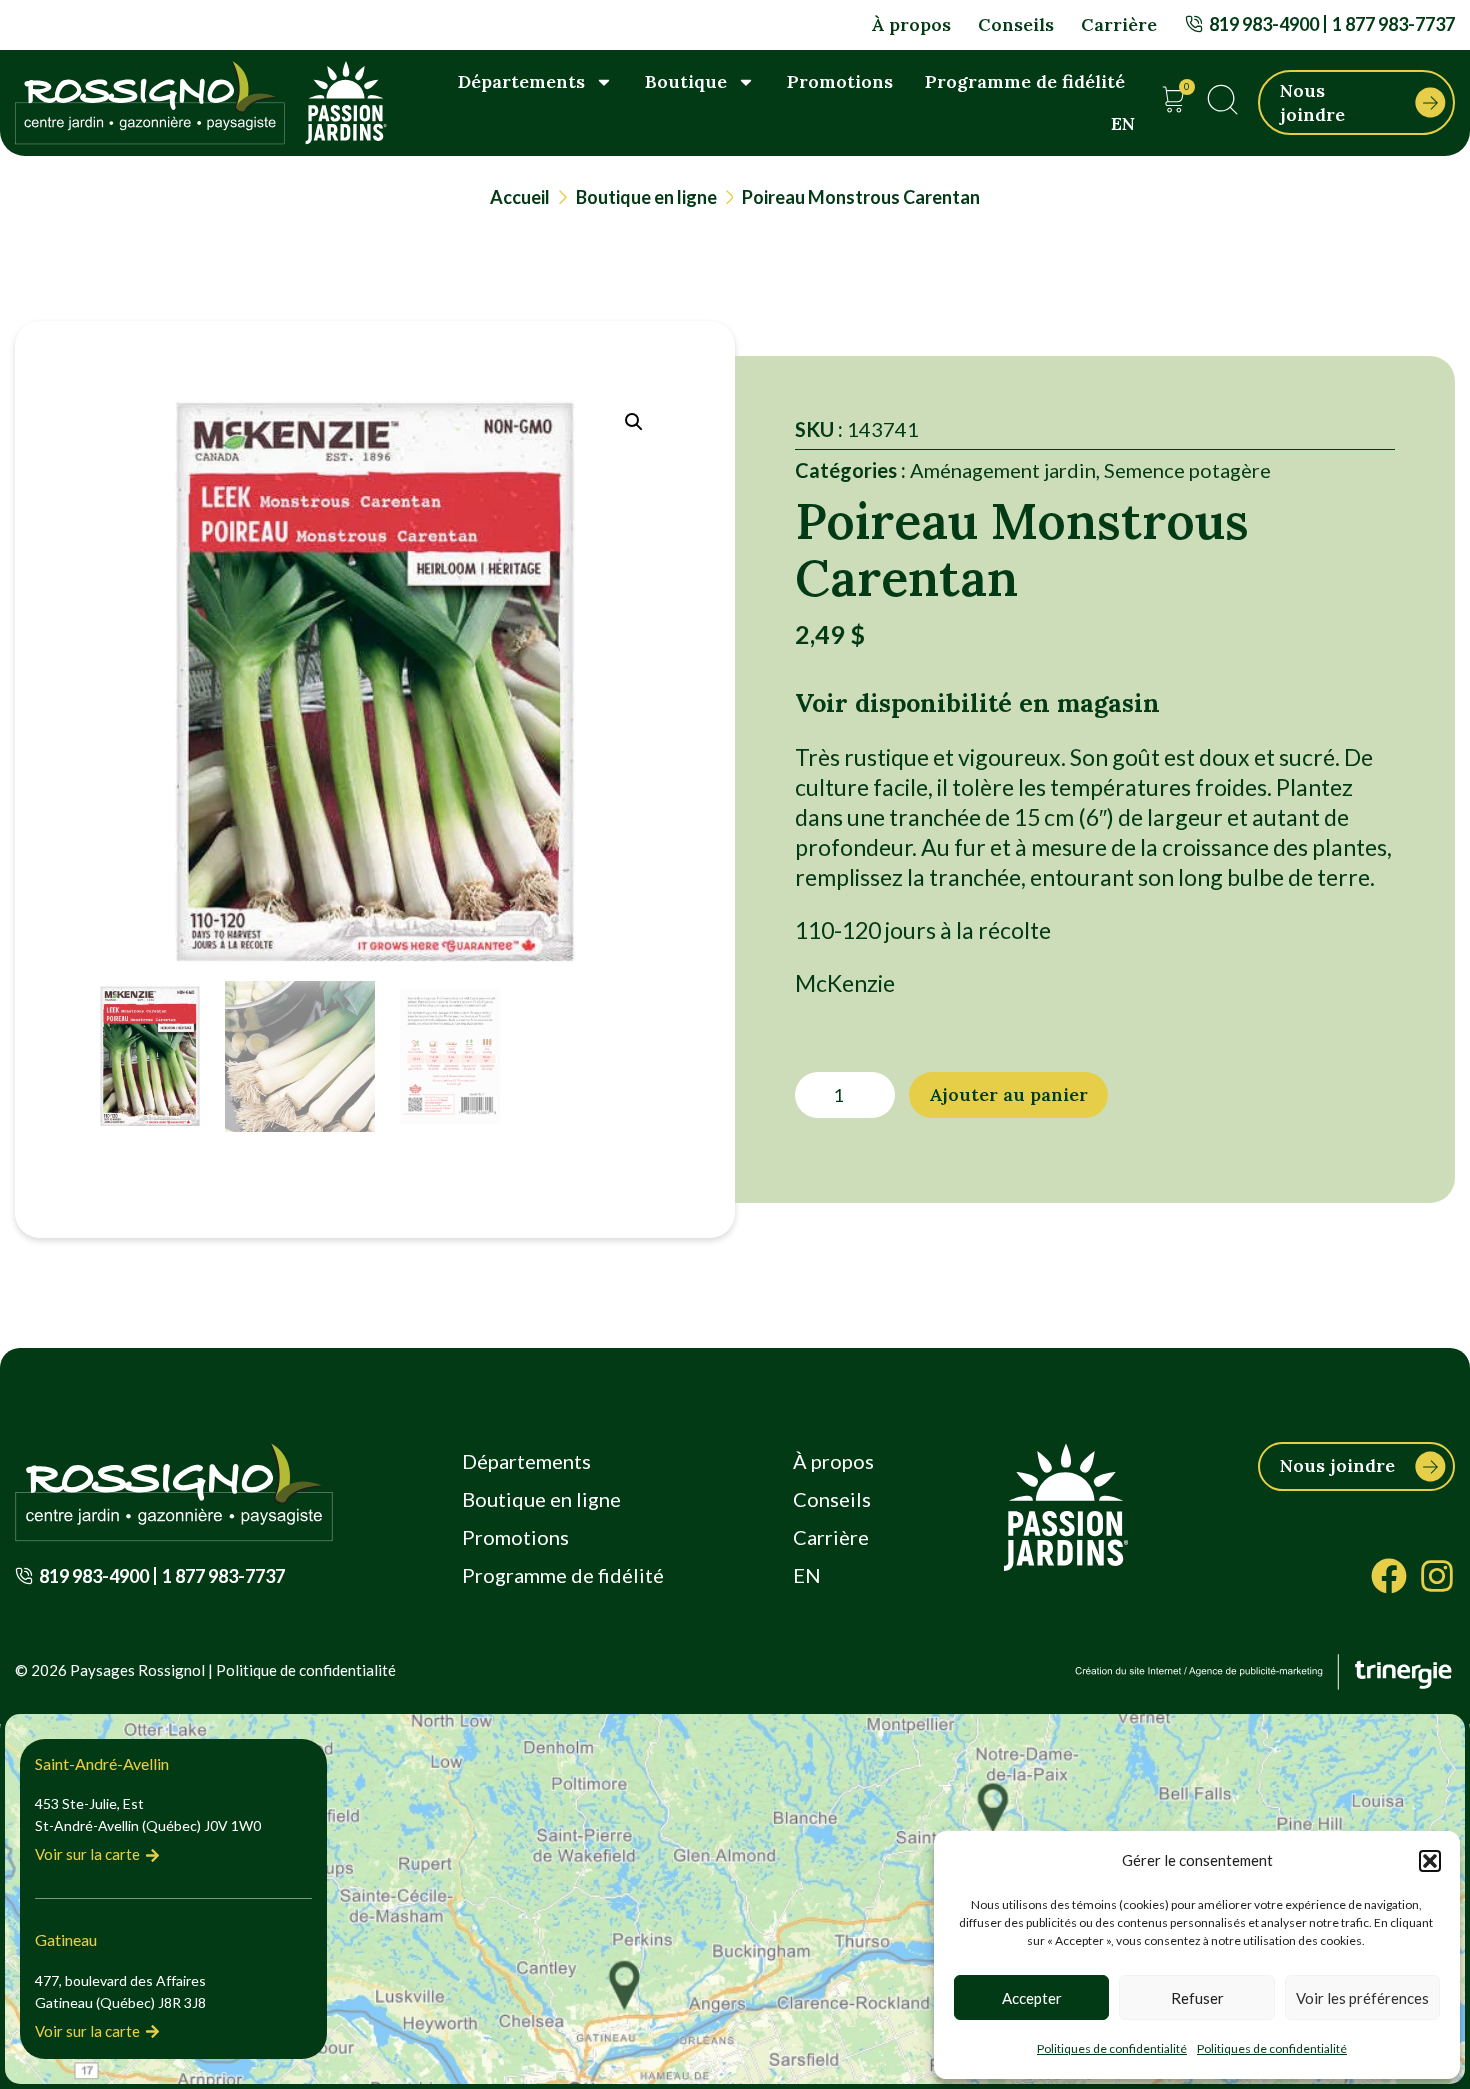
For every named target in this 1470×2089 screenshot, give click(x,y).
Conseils (1016, 24)
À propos (911, 24)
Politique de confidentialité (306, 1670)
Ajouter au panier (1008, 1094)
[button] (1430, 1861)
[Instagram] (1437, 1576)
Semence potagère (1187, 470)
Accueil (520, 197)
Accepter (1032, 1998)
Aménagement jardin (1003, 470)
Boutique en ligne (646, 197)
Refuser (1197, 1998)
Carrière (1119, 24)
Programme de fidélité (1025, 81)
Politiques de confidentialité (1112, 2048)
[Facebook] (1389, 1576)
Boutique (686, 81)
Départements (521, 81)
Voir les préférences (1362, 1998)
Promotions (840, 81)
